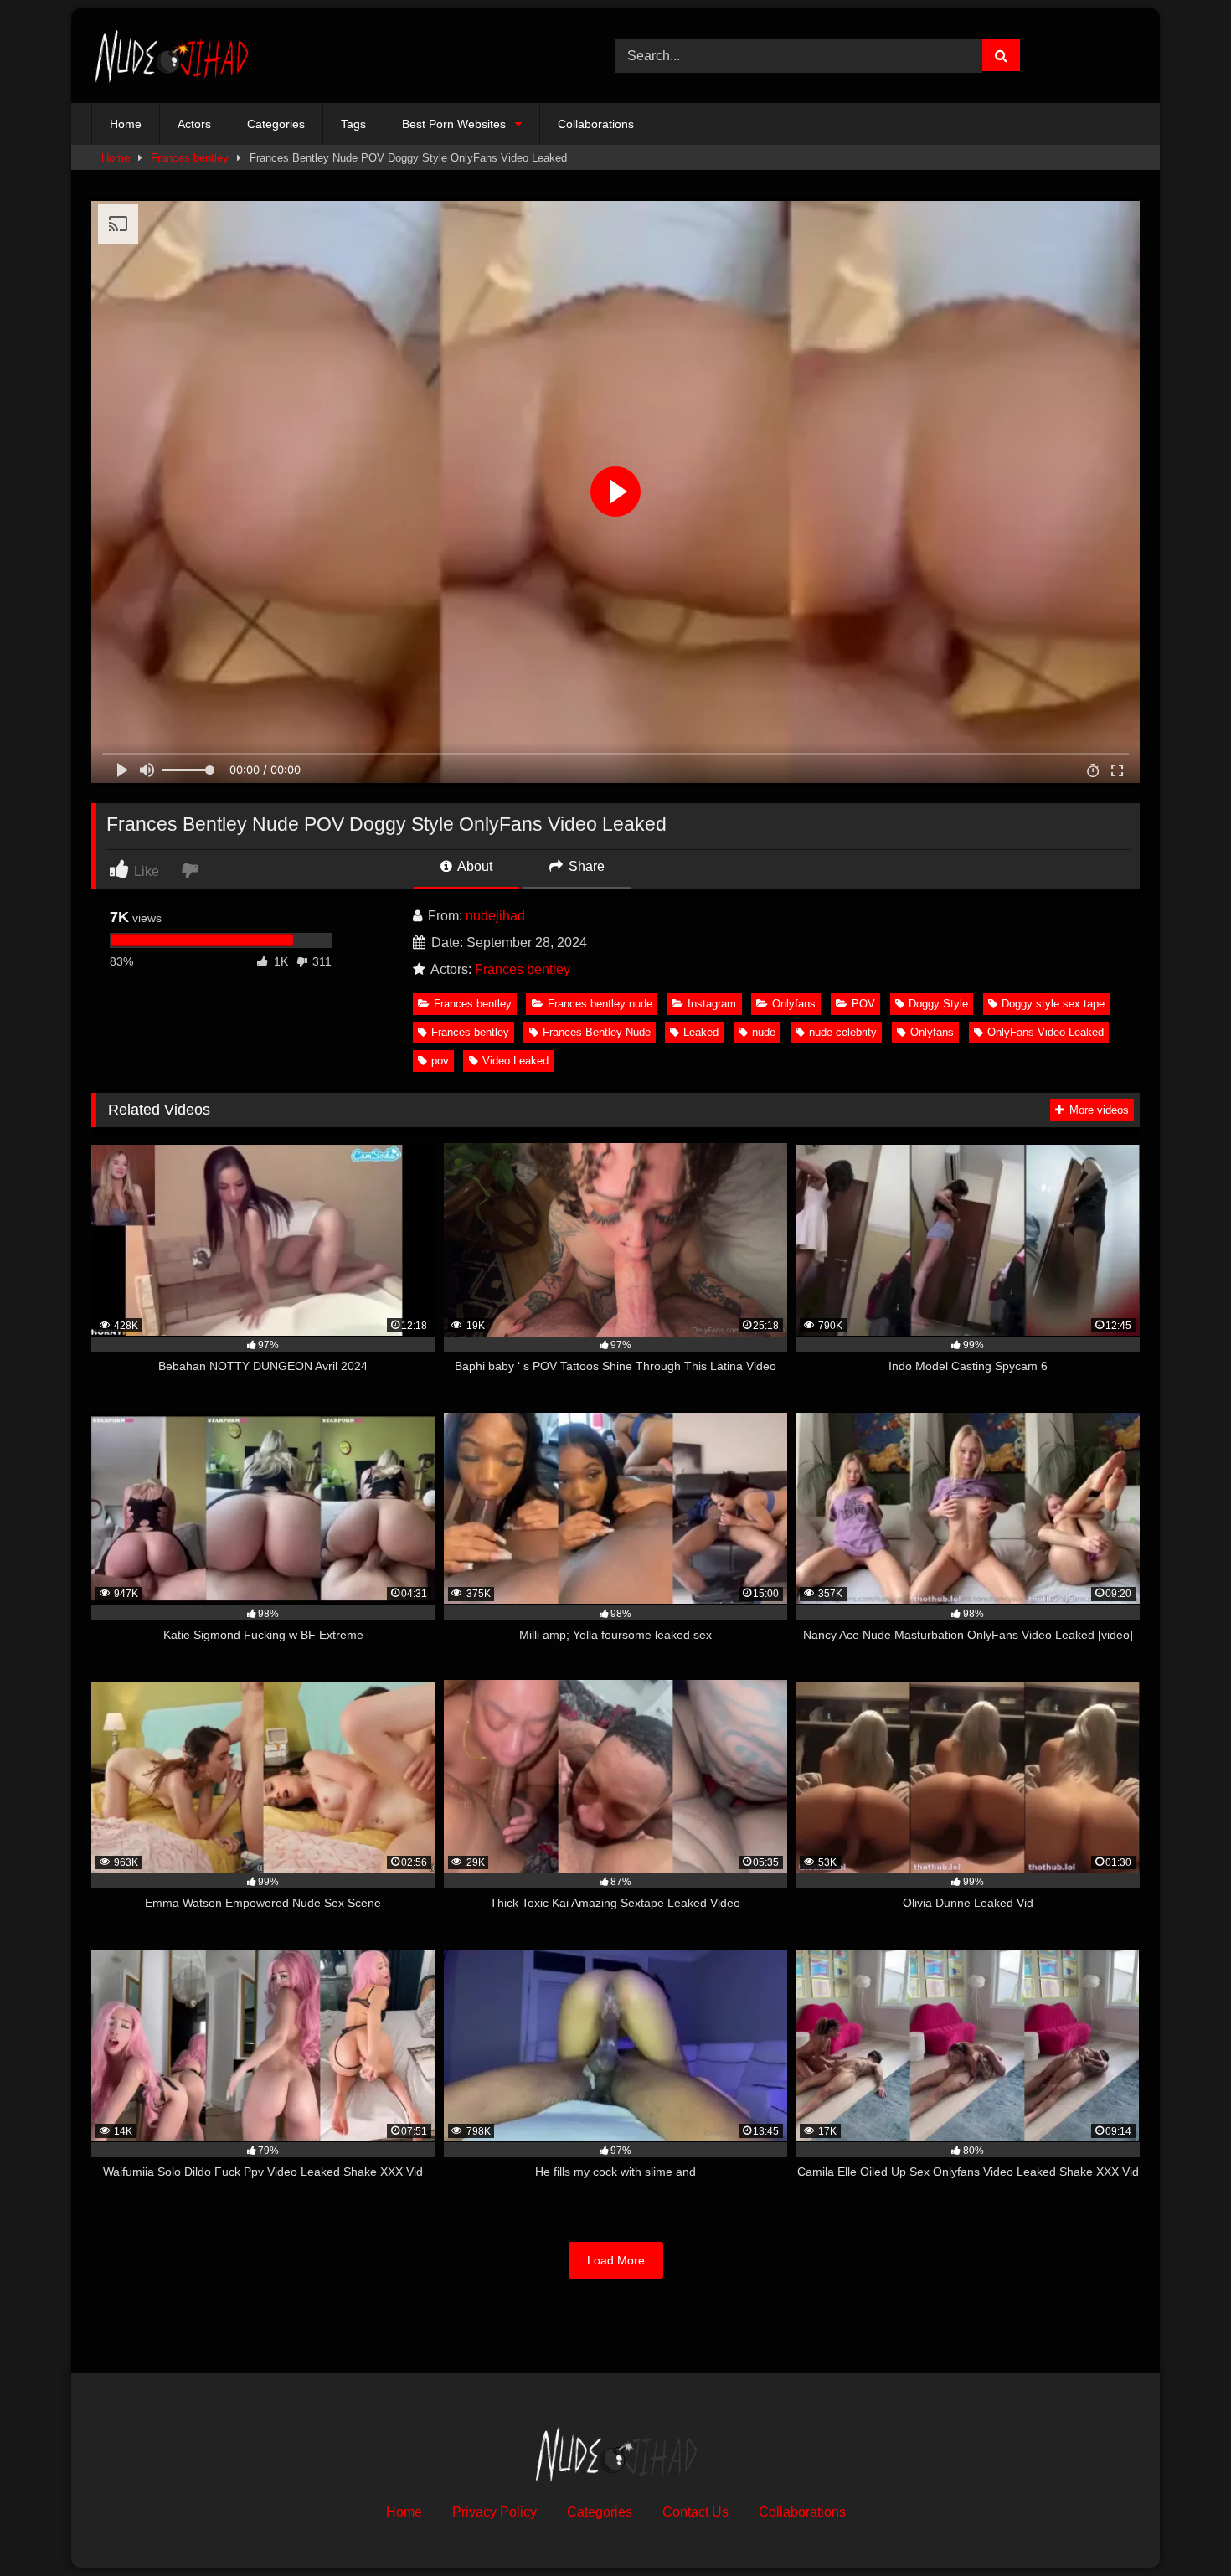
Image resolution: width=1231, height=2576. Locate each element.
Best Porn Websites (454, 124)
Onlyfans (794, 1004)
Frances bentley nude (600, 1004)
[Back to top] (1179, 2526)
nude (764, 1032)
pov (440, 1061)
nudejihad (495, 916)
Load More (616, 2260)
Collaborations (596, 124)
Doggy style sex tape (1053, 1004)
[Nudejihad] (171, 56)
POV (863, 1004)
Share (585, 866)
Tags (353, 124)
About (474, 866)
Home (126, 124)
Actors (194, 124)
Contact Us (695, 2512)
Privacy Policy (494, 2512)
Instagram (712, 1004)
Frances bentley (190, 158)
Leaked (701, 1032)
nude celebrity (843, 1032)
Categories (276, 124)
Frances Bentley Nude (597, 1032)
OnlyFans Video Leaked (1046, 1032)
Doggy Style (938, 1004)
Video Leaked (515, 1061)
